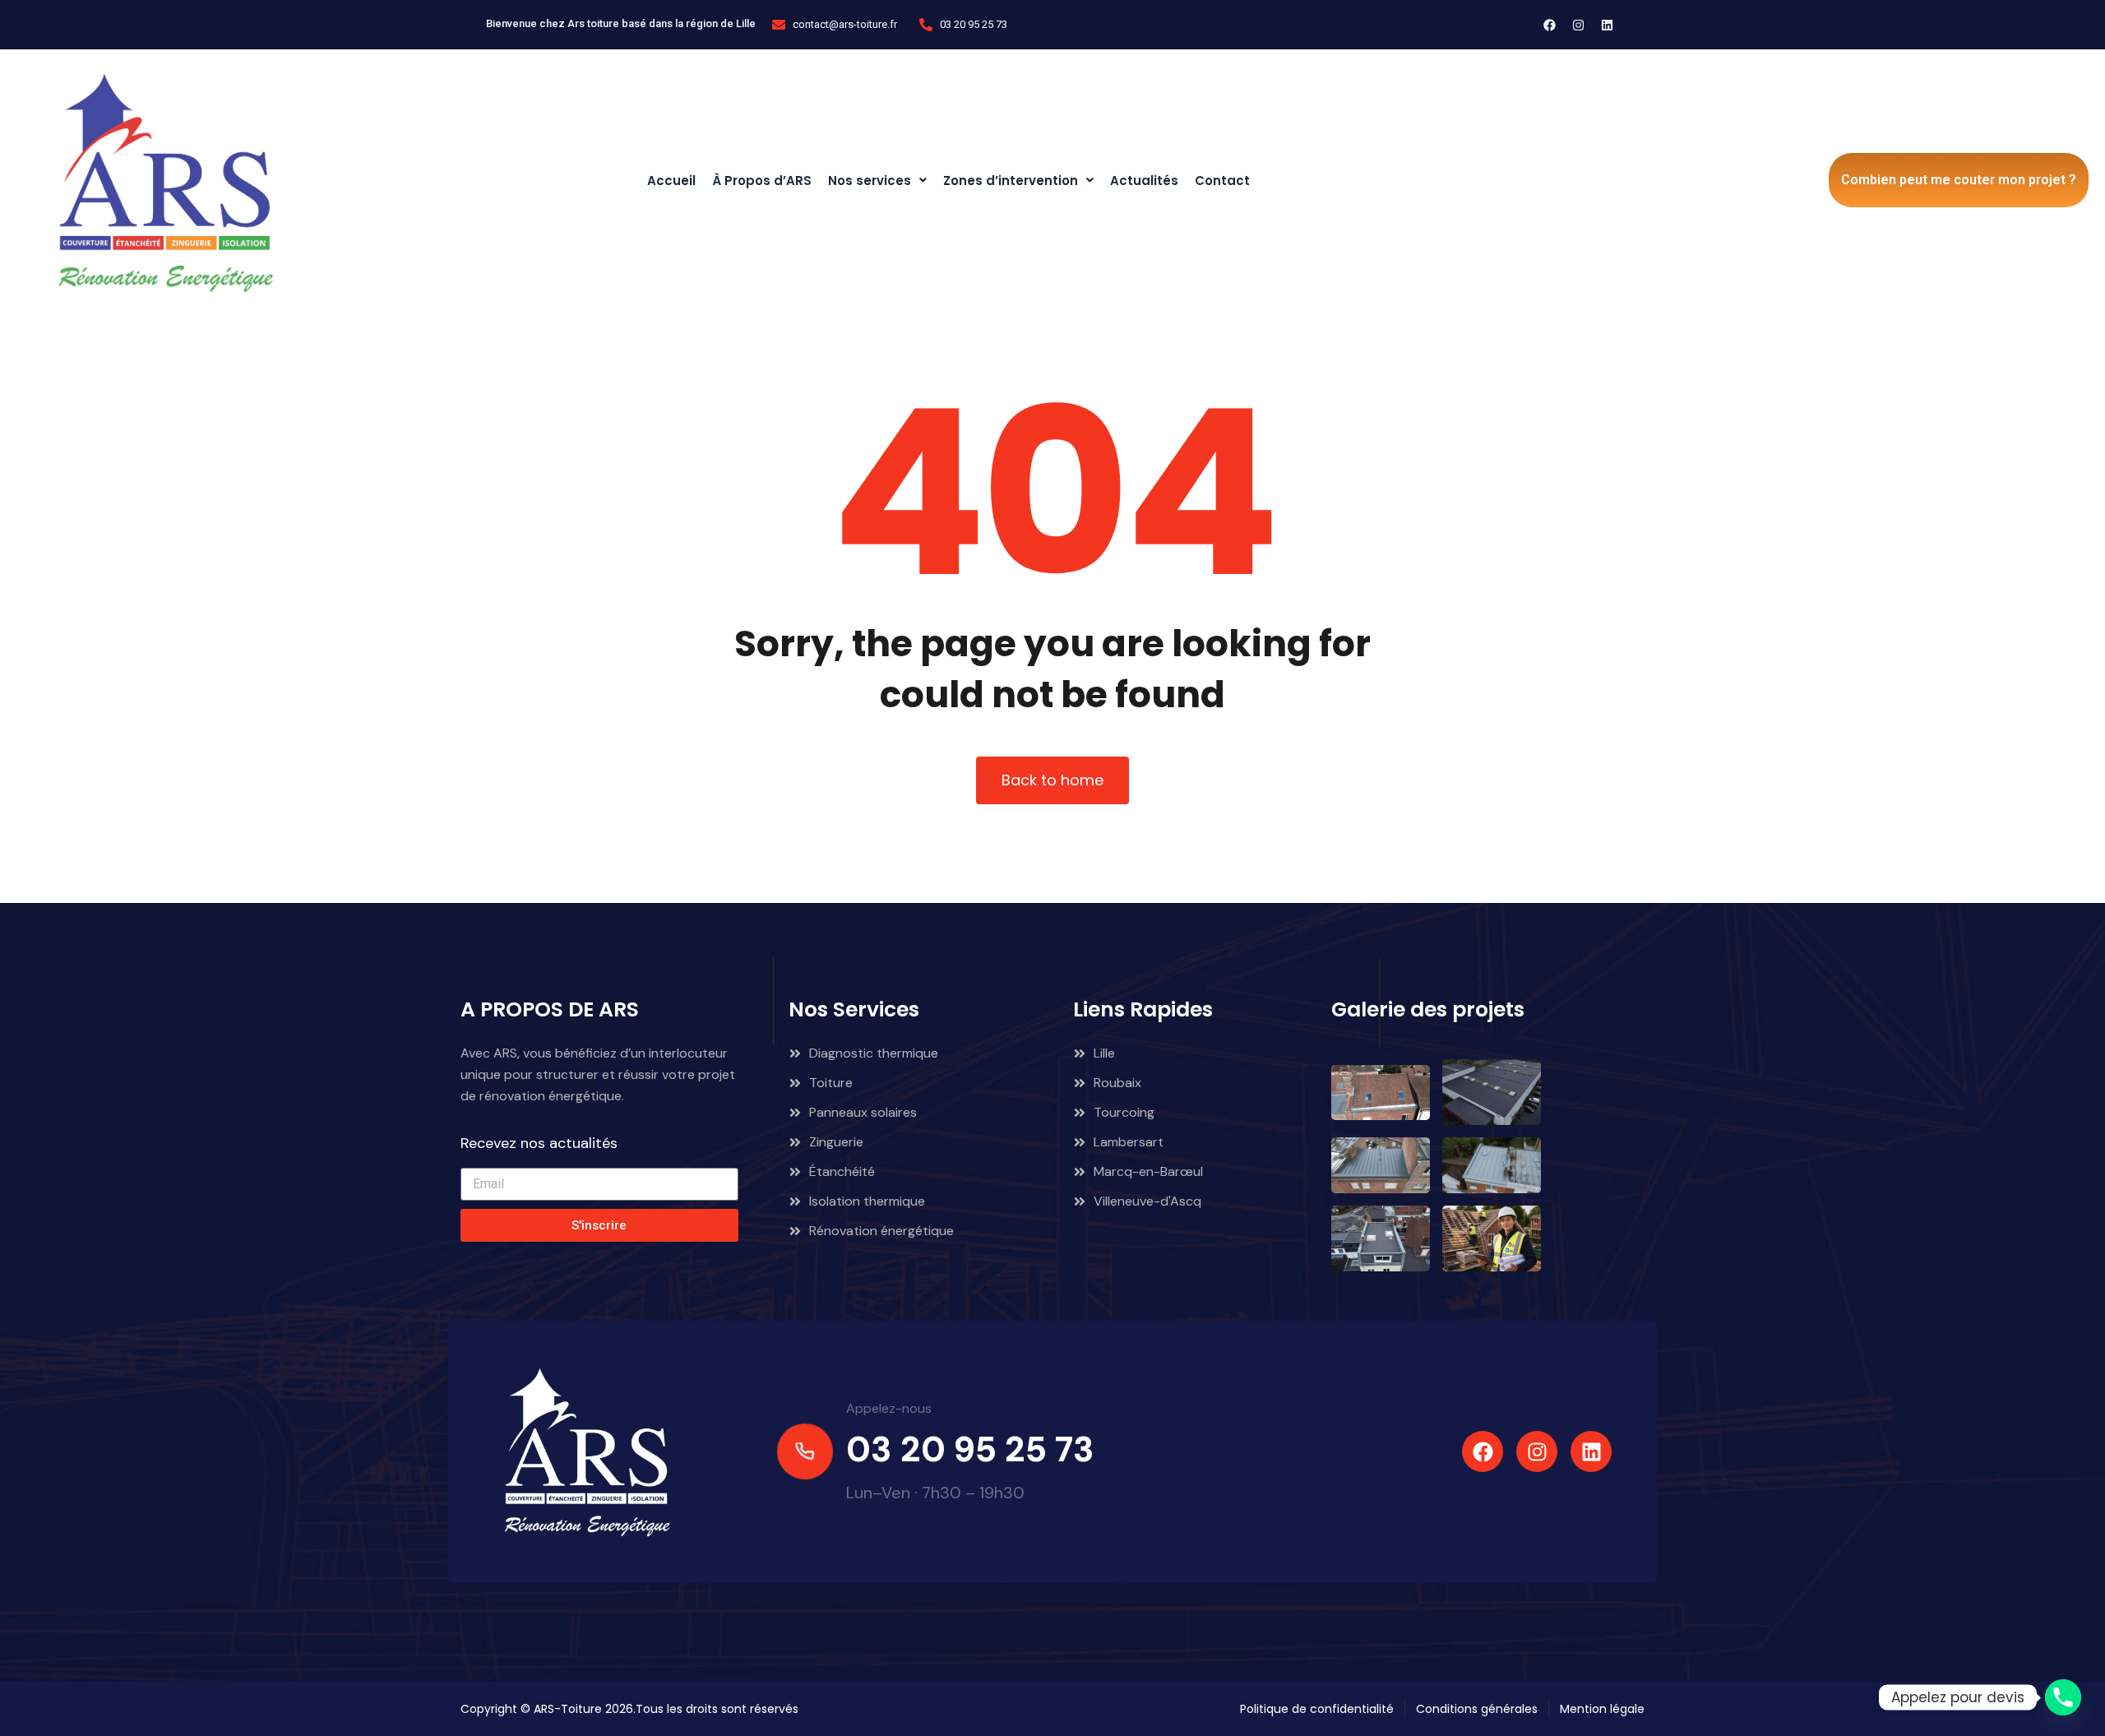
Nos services (870, 181)
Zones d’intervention (1011, 181)
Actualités (1144, 181)
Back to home (1052, 780)
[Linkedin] (1608, 25)
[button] (877, 181)
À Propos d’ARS (762, 181)
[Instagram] (1579, 25)
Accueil (671, 181)
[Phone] (2063, 1697)
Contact (1222, 181)
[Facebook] (1550, 25)
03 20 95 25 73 (970, 1449)
